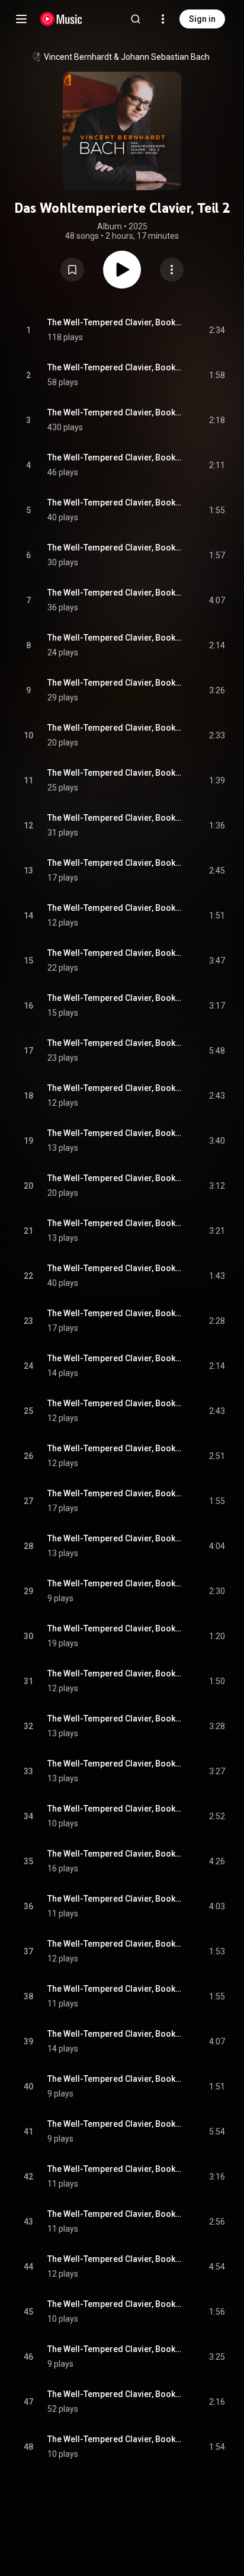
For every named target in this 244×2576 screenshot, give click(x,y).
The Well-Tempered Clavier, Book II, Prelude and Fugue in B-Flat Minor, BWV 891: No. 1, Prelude (115, 2214)
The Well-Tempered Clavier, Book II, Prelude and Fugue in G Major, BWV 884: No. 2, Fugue (115, 1628)
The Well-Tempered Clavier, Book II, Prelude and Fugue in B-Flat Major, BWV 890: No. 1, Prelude (115, 2124)
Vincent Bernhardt (78, 57)
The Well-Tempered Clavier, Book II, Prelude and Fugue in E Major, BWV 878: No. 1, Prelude (115, 1043)
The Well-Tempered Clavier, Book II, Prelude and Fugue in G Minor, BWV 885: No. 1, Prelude (115, 1673)
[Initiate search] (136, 19)
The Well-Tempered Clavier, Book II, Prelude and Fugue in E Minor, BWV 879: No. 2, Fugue (115, 1178)
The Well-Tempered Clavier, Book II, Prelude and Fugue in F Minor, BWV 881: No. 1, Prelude (115, 1313)
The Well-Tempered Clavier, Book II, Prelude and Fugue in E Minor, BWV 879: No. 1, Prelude (115, 1133)
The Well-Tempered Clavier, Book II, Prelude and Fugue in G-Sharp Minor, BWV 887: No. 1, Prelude (115, 1854)
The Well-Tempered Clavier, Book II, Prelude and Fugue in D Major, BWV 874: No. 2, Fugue (115, 728)
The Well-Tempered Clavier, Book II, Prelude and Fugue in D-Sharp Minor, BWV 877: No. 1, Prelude (115, 953)
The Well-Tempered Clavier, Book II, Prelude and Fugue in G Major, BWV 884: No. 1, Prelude (115, 1583)
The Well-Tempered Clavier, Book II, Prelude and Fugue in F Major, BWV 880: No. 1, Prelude (115, 1223)
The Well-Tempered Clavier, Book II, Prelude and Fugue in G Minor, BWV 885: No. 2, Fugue (115, 1719)
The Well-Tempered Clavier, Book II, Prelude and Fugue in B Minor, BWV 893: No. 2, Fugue (115, 2439)
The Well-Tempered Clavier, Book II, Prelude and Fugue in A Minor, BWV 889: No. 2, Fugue (115, 2079)
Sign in (202, 19)
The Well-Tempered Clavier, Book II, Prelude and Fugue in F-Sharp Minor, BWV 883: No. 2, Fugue (115, 1538)
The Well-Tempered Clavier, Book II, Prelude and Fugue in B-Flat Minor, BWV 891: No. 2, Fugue (115, 2259)
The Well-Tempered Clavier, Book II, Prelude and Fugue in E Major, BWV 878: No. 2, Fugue (115, 1088)
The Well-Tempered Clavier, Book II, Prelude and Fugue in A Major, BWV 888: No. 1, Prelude (115, 1944)
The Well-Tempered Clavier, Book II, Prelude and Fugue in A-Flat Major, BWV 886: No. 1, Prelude (115, 1764)
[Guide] (21, 19)
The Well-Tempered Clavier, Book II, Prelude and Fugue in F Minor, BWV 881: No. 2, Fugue (115, 1358)
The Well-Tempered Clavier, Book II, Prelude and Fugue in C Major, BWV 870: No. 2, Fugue (115, 367)
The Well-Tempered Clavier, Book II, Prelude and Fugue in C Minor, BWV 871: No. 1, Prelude (115, 412)
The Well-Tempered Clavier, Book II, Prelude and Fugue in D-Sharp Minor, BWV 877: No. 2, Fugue (115, 998)
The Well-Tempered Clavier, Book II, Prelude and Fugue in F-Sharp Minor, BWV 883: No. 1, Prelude (115, 1493)
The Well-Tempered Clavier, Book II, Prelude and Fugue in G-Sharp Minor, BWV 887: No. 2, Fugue (115, 1899)
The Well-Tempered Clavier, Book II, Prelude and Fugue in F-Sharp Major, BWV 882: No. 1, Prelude (115, 1403)
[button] (72, 270)
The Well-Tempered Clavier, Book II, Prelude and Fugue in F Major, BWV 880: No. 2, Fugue (115, 1268)
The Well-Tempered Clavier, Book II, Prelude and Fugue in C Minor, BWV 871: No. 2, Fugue (115, 457)
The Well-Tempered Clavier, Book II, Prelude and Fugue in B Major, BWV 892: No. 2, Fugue (115, 2349)
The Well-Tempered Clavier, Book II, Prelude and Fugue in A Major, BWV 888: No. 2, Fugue (115, 1989)
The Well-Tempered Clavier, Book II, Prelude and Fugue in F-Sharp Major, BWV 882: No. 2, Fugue (115, 1448)
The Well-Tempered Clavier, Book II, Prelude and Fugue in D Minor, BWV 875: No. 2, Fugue (115, 818)
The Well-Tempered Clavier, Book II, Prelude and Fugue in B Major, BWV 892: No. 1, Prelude (115, 2304)
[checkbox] (217, 330)
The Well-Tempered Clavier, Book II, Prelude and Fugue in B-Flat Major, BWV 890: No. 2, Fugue (115, 2169)
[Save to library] (72, 270)
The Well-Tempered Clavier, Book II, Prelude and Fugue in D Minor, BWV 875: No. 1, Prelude (115, 773)
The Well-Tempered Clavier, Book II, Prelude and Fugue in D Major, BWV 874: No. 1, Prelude (115, 683)
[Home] (61, 19)
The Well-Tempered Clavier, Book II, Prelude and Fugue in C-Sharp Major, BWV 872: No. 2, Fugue (115, 548)
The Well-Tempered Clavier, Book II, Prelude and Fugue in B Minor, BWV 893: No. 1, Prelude (115, 2394)
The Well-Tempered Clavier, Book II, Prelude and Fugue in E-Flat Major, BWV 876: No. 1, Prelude (115, 863)
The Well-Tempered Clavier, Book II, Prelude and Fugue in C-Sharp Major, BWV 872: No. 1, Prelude (115, 503)
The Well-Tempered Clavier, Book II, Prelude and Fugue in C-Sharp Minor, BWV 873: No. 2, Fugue (115, 638)
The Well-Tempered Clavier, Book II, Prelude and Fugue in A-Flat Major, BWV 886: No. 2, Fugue (115, 1809)
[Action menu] (172, 270)
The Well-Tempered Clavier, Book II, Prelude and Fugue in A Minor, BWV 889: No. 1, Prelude (115, 2034)
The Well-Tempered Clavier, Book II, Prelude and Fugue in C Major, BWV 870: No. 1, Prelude (115, 322)
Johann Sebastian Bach (165, 57)
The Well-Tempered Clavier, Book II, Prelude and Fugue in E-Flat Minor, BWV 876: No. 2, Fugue (115, 908)
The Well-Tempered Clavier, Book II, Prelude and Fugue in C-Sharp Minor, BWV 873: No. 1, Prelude (115, 593)
